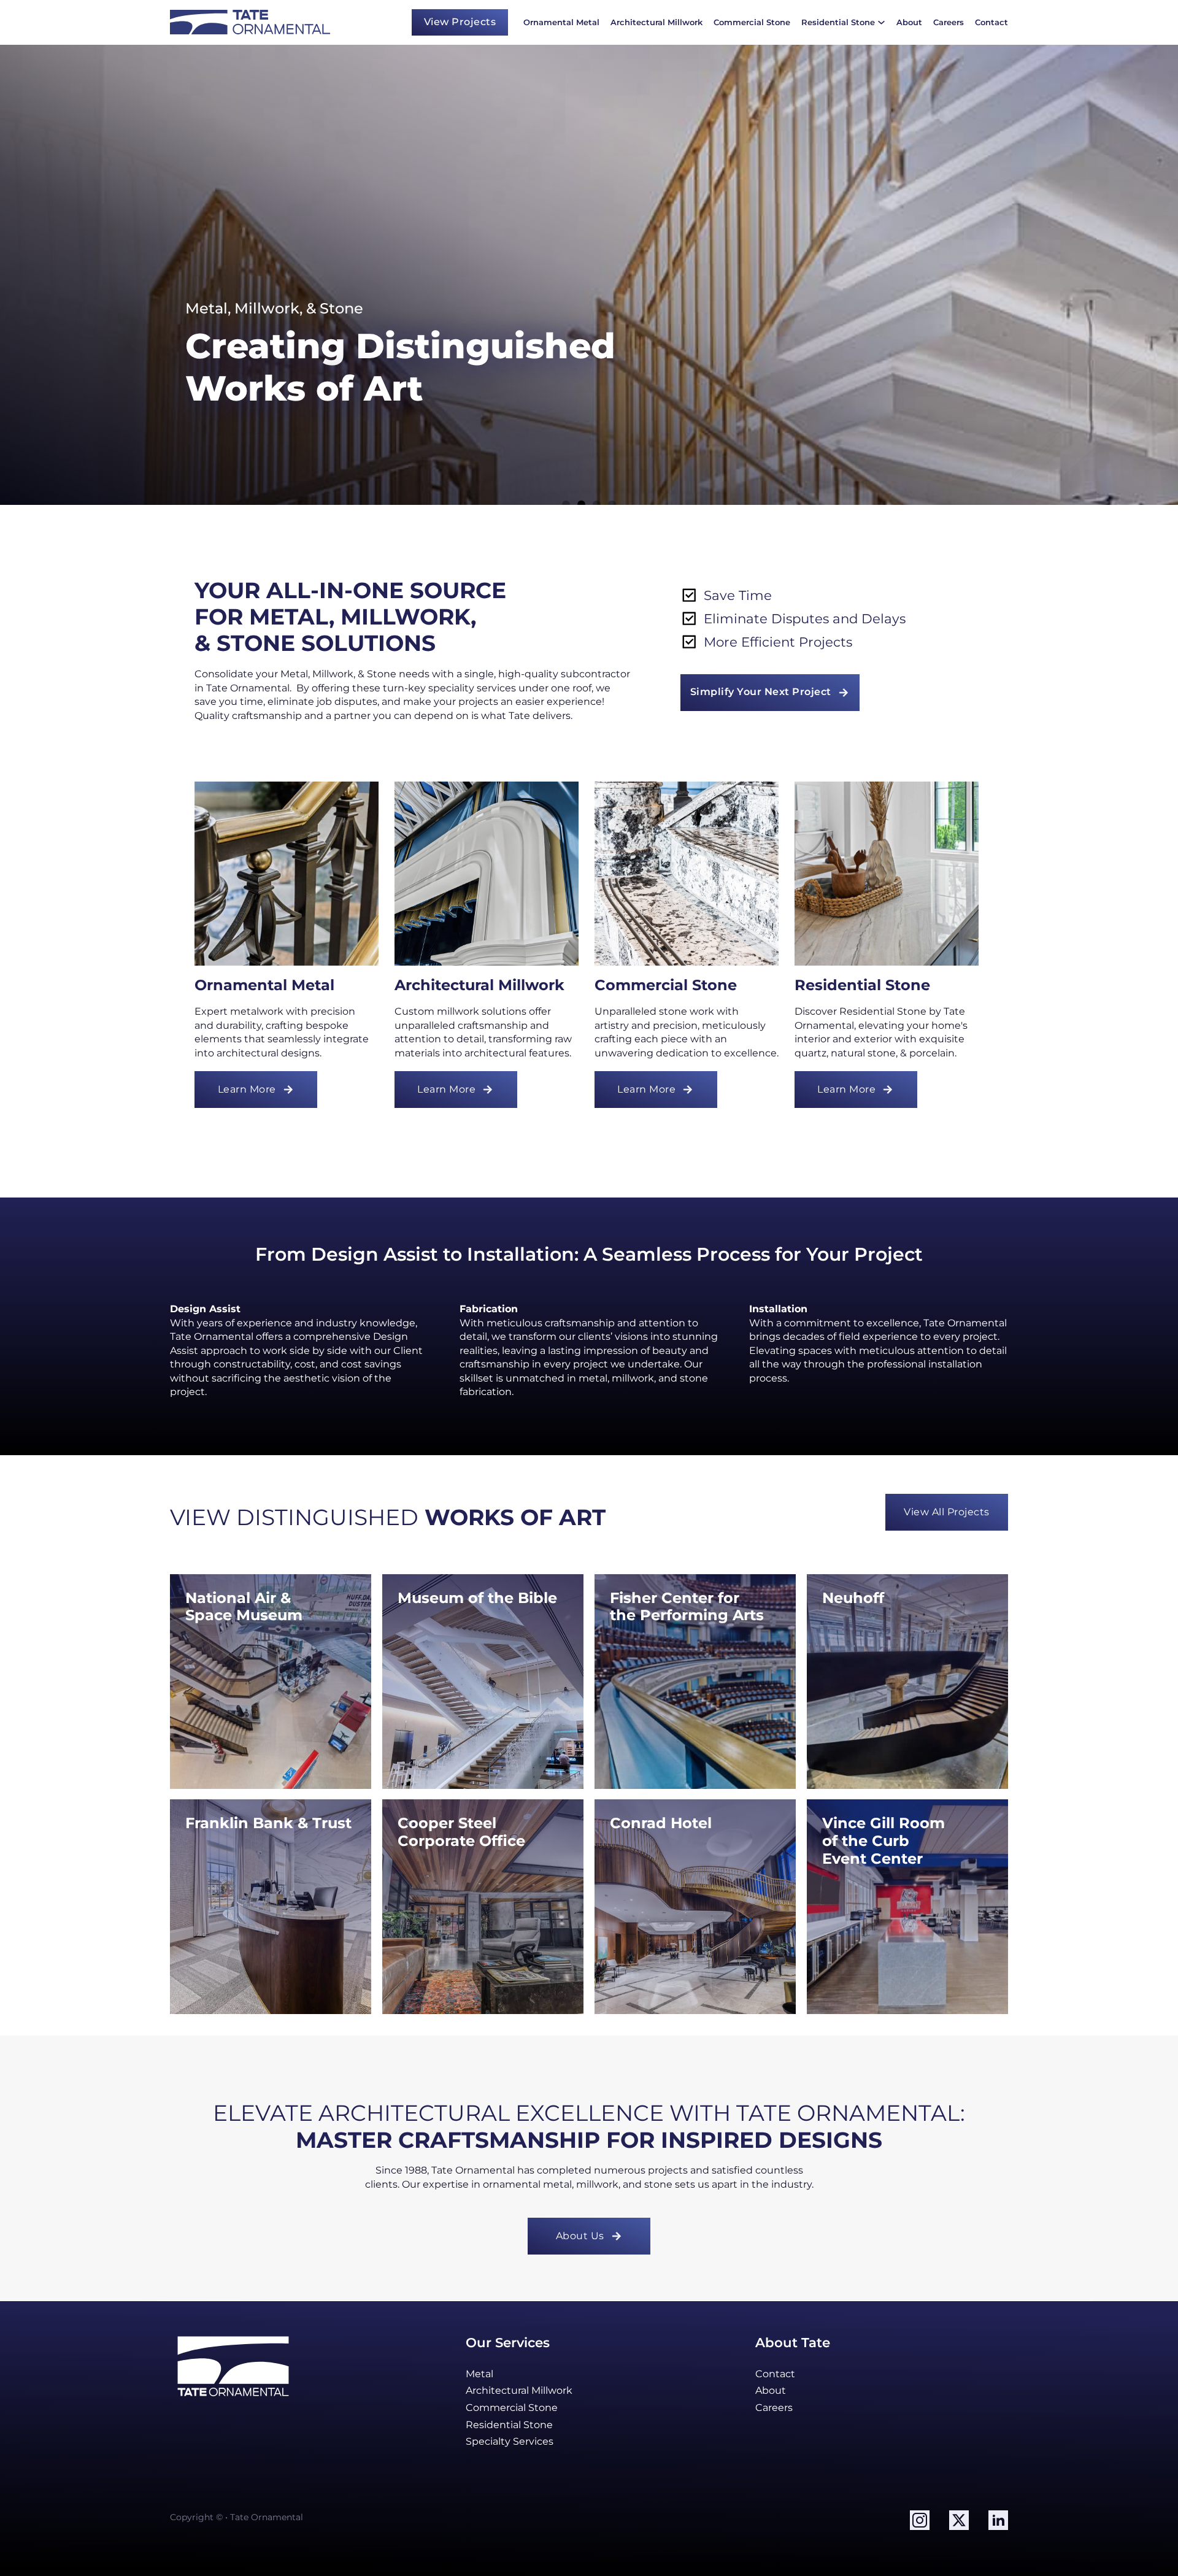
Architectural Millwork (656, 22)
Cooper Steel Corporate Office (461, 1832)
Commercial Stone (752, 22)
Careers (949, 22)
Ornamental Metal (561, 22)
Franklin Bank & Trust (268, 1823)
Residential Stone (838, 22)
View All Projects (947, 1512)
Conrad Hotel (661, 1823)
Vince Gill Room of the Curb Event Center (886, 1841)
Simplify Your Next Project (761, 692)
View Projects (460, 22)
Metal (479, 2374)
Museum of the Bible (477, 1598)
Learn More (247, 1089)
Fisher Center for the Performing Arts (687, 1607)
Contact (991, 22)
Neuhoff (853, 1598)
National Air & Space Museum (244, 1607)
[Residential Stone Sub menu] (881, 22)
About (909, 22)
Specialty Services (510, 2441)
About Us (580, 2236)
